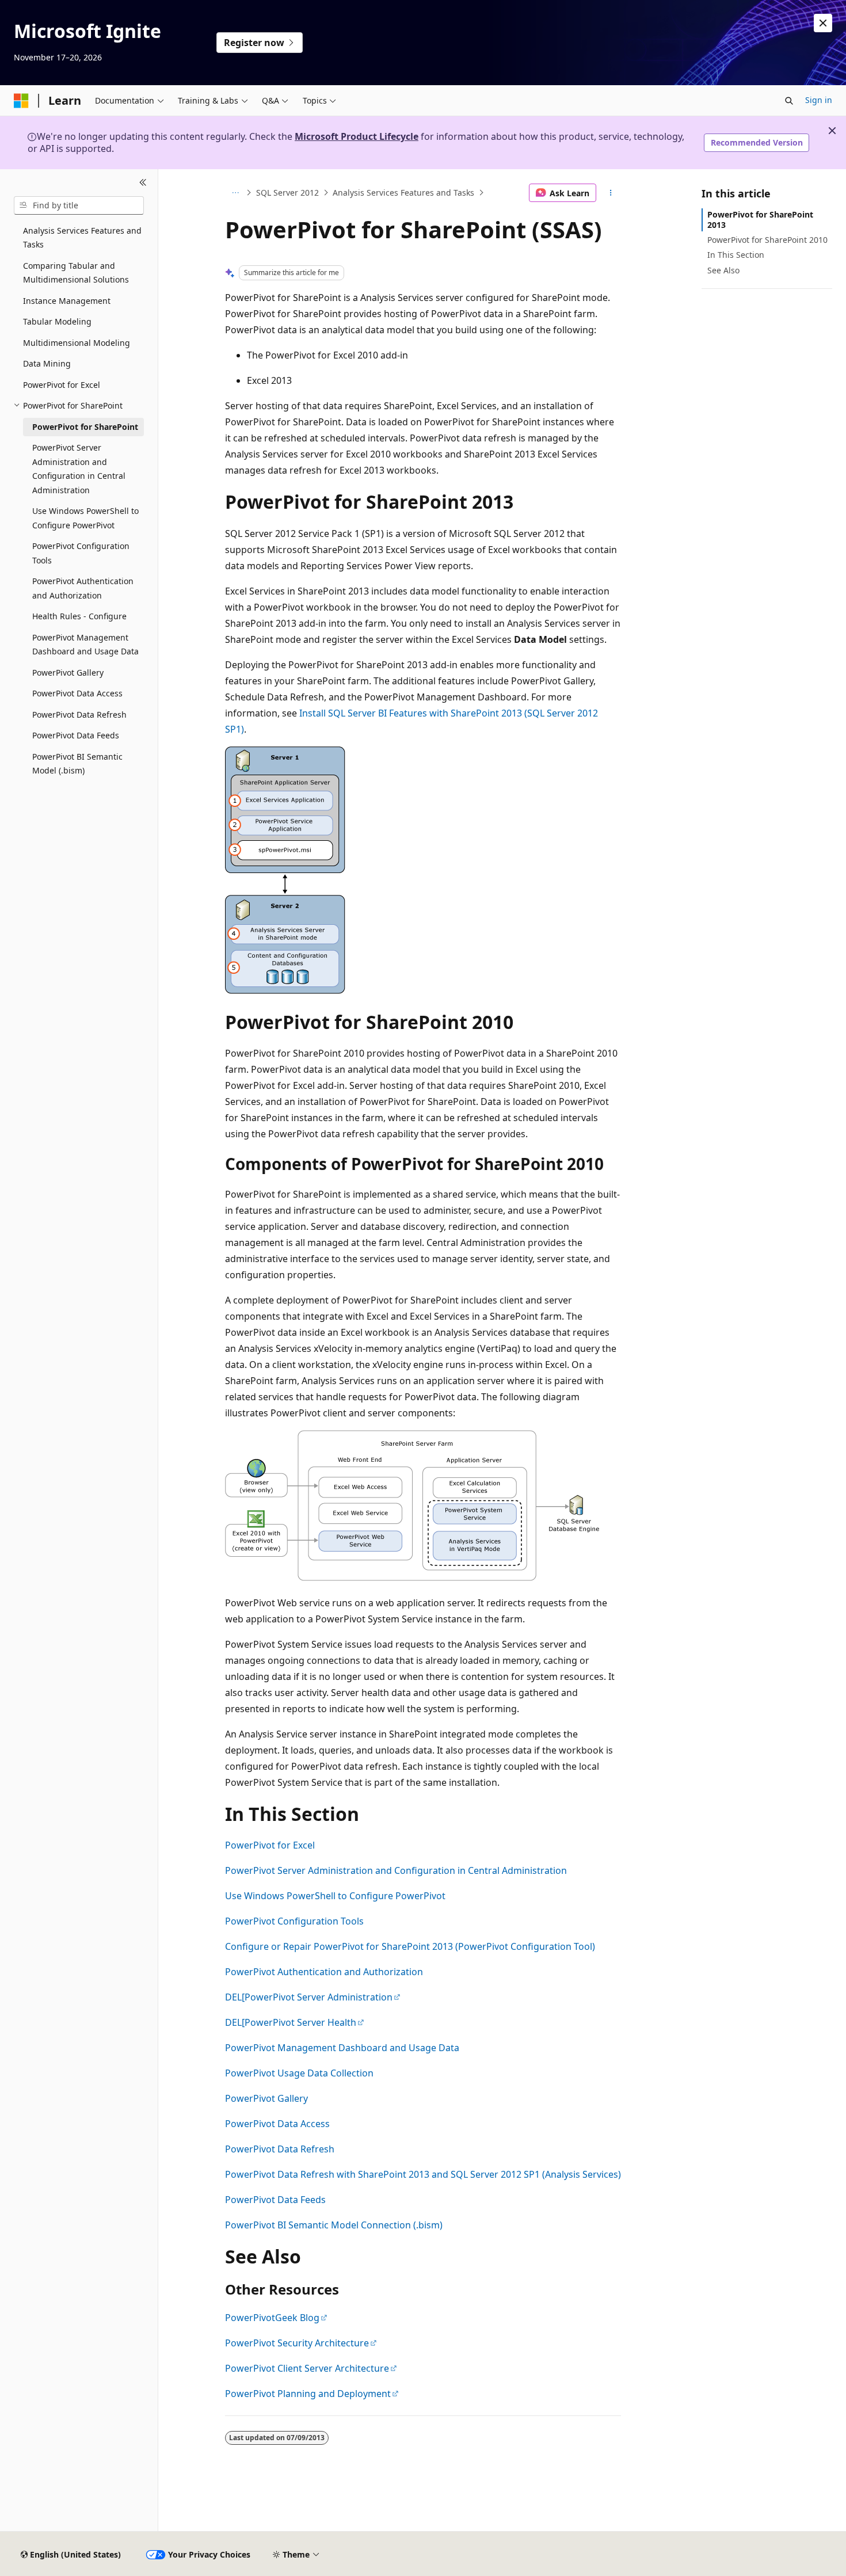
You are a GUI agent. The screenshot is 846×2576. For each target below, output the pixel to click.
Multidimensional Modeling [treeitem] (77, 343)
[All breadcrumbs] (235, 193)
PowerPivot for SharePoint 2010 (767, 240)
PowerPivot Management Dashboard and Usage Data (342, 2048)
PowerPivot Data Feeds (275, 2200)
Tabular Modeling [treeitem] (57, 321)
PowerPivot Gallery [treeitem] (68, 672)
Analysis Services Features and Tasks (403, 193)
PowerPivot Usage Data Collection (299, 2073)
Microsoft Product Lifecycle (357, 136)
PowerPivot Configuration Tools (294, 1921)
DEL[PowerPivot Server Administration (309, 1997)
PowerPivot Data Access (277, 2124)
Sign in (819, 100)
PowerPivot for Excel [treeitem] (62, 385)
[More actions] (611, 193)
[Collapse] (143, 183)
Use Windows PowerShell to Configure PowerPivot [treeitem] (85, 518)
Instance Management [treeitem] (67, 301)
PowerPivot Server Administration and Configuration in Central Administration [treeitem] (79, 469)
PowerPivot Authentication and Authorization (324, 1972)
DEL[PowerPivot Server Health (291, 2022)
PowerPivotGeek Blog (272, 2318)
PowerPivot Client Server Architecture (307, 2368)
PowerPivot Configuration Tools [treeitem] (81, 553)
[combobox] (79, 205)
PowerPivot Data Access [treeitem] (77, 693)
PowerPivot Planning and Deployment (308, 2394)
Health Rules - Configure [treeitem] (79, 616)
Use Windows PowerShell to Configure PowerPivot (335, 1896)
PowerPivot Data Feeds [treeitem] (76, 735)
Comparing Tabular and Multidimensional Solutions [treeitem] (76, 273)
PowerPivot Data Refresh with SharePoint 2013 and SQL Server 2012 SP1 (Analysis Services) (423, 2174)
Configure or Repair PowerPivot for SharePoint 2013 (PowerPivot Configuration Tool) (410, 1946)
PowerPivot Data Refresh (280, 2149)
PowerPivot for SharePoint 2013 (760, 220)
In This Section (736, 255)
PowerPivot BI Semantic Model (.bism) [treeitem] (77, 764)
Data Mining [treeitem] (47, 363)
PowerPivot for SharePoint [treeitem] (85, 427)
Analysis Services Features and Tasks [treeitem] (82, 238)
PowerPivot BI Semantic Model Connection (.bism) (334, 2225)
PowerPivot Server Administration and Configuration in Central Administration (396, 1870)
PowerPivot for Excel (270, 1845)
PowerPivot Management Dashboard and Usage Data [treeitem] (85, 645)
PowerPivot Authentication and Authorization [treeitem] (83, 588)
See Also (723, 270)
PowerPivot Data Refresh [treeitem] (79, 715)
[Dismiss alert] (823, 23)
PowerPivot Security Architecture (297, 2343)
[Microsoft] (21, 101)
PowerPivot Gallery (266, 2098)
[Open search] (789, 101)
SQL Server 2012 (287, 193)
